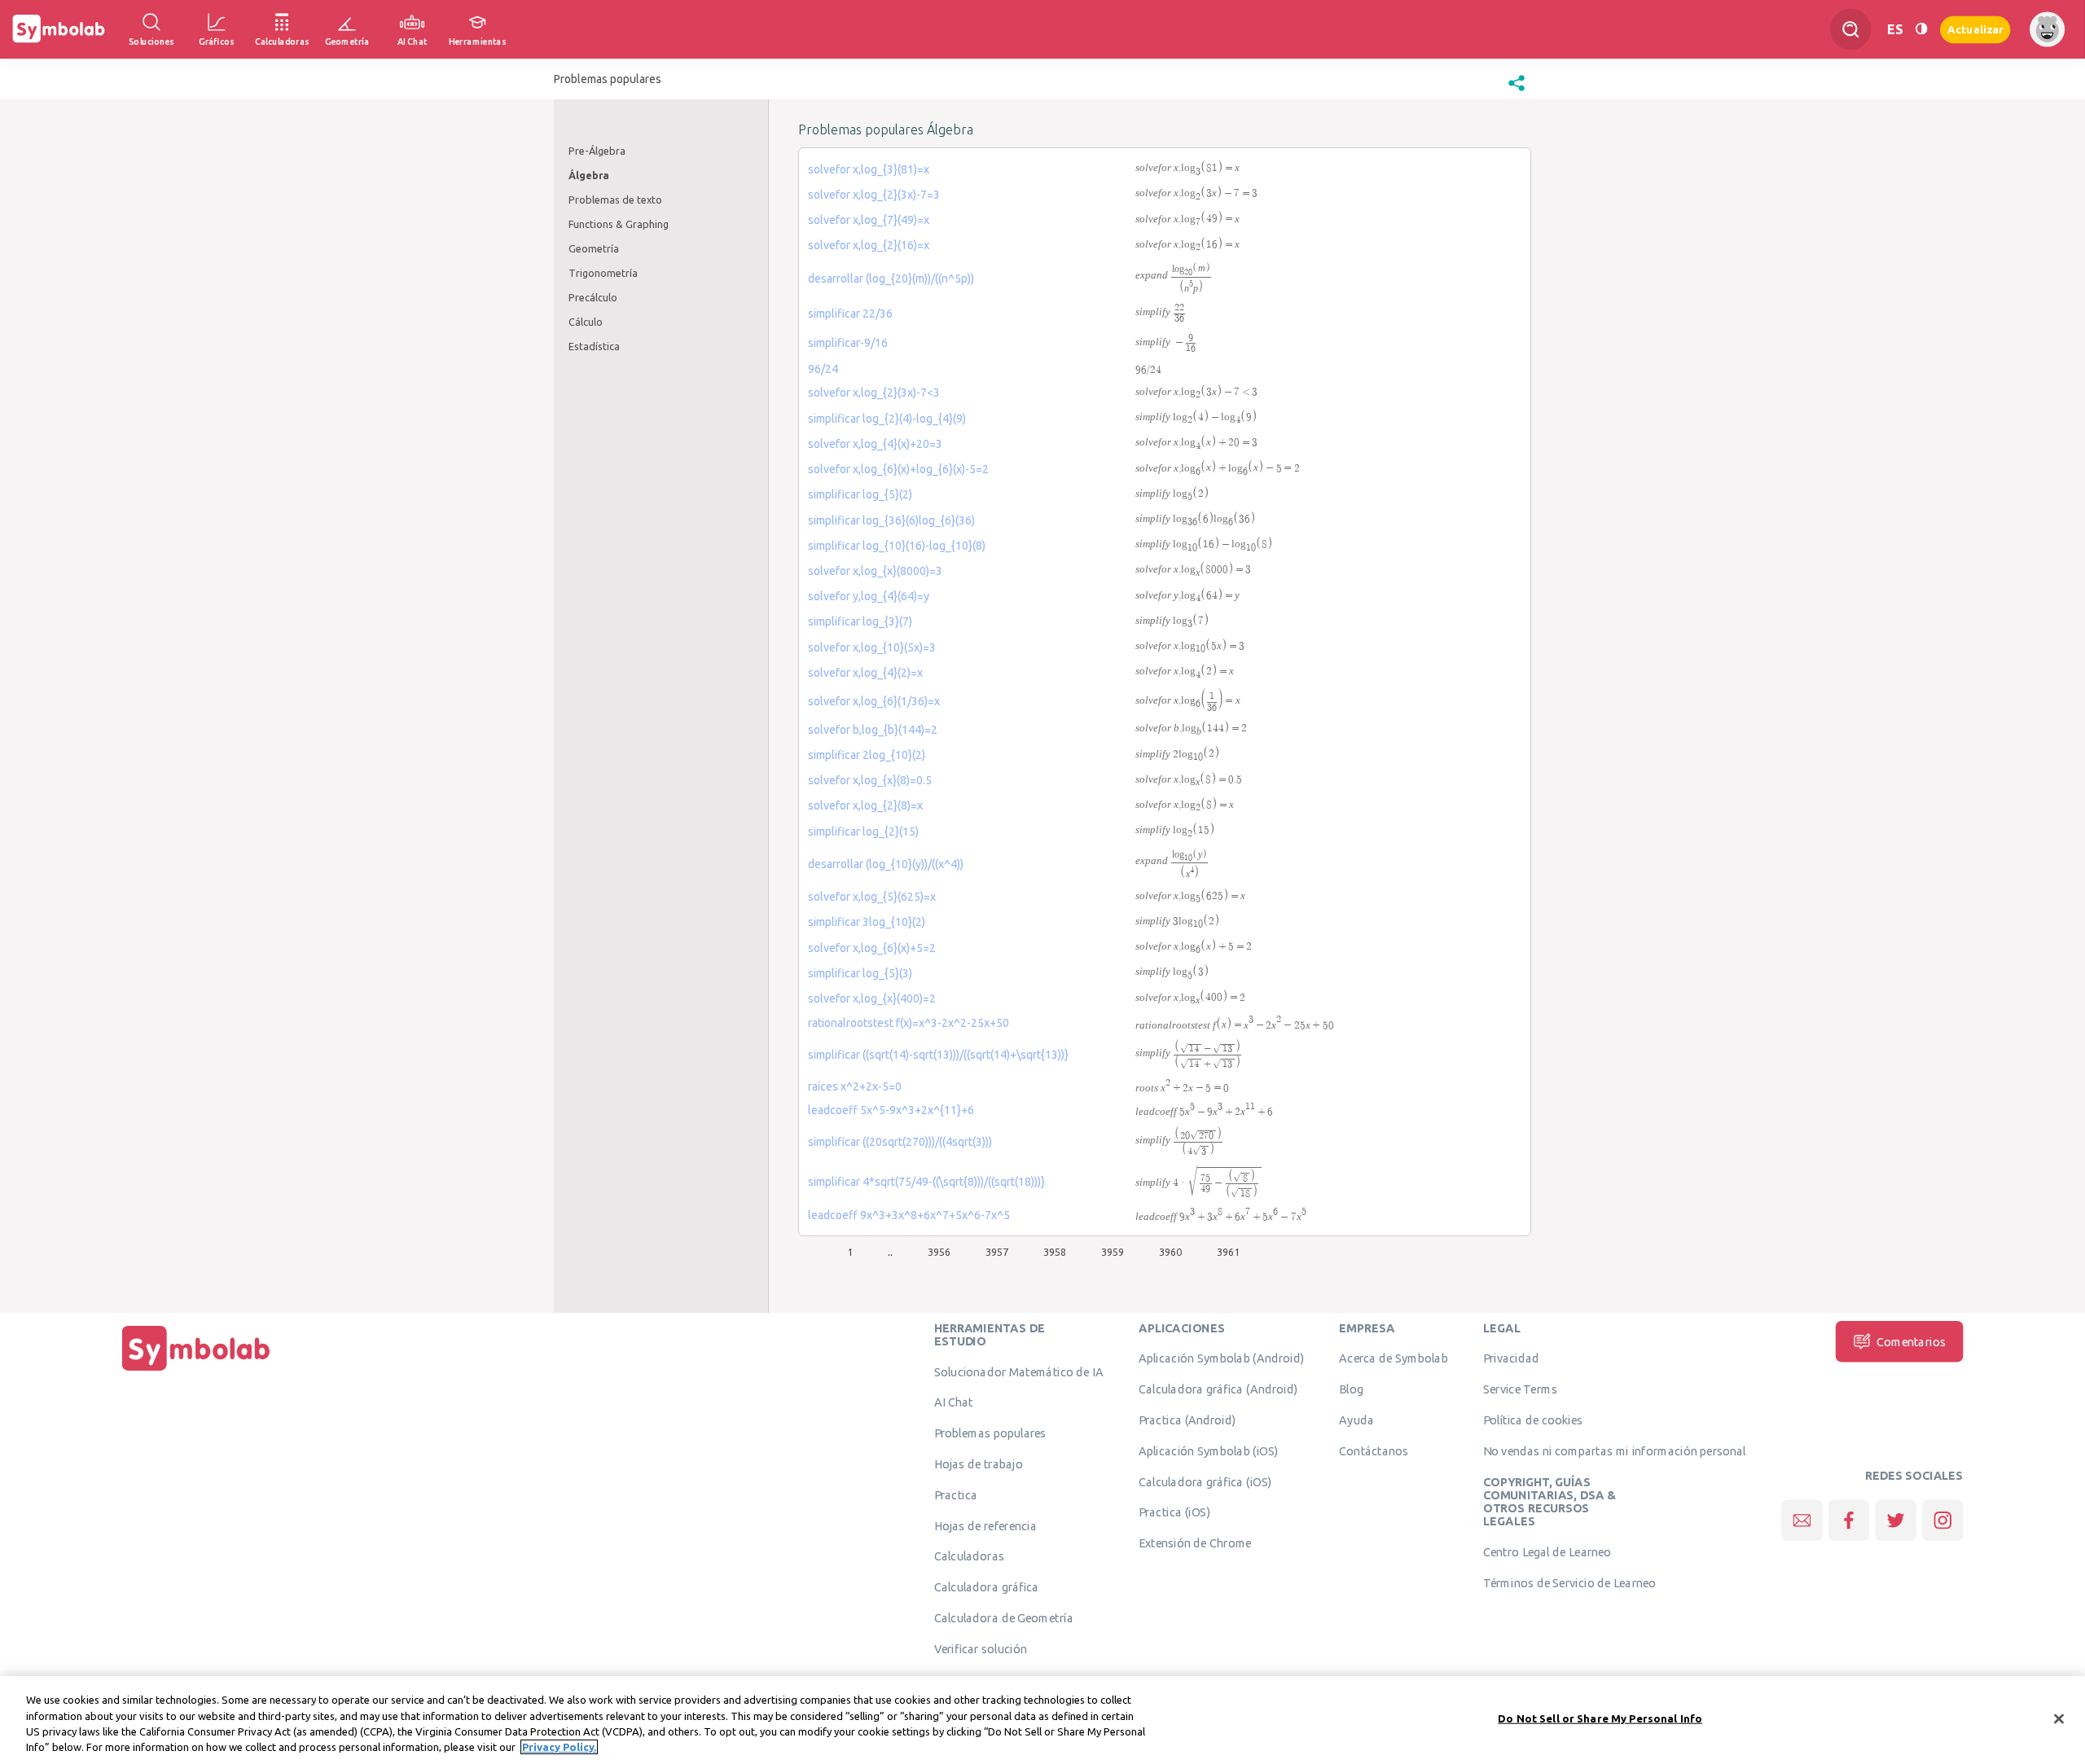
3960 (1170, 1252)
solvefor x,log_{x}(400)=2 (872, 998)
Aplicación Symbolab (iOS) (1209, 1450)
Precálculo (593, 297)
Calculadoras (969, 1556)
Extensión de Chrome (1195, 1542)
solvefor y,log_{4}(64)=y (869, 596)
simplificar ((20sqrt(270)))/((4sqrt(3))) (900, 1142)
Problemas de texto (615, 200)
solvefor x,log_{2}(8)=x (865, 805)
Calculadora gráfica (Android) (1218, 1389)
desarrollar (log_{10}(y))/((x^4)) (886, 864)
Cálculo (586, 322)
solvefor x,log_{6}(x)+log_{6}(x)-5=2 (898, 469)
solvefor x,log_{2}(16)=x (869, 245)
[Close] (2059, 1718)
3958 (1055, 1252)
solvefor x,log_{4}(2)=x (865, 673)
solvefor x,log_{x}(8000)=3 (875, 571)
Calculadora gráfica (987, 1586)
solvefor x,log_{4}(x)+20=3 (875, 444)
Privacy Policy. (559, 1747)
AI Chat (954, 1402)
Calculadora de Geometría (1004, 1617)
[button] (1517, 91)
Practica (956, 1494)
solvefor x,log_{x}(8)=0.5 (870, 780)
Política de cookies (1533, 1420)
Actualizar (1975, 29)
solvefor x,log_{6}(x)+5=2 (872, 948)
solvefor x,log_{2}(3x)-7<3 (874, 393)
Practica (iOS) (1174, 1512)
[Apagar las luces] (1921, 29)
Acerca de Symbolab (1393, 1358)
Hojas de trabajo (979, 1463)
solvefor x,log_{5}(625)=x (872, 897)
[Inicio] (196, 1371)
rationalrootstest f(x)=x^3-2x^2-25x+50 (909, 1023)
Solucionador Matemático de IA (1019, 1371)
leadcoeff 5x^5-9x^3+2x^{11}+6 (891, 1110)
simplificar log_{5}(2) (860, 494)
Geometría (594, 248)
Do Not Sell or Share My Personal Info (1600, 1718)
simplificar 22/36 (850, 314)
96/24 (823, 369)
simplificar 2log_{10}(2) (867, 755)
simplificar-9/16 (848, 343)
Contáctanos (1374, 1450)
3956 (939, 1252)
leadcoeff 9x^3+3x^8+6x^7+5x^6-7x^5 (909, 1215)
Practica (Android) (1187, 1420)
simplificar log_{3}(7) (860, 621)
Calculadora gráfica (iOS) (1205, 1481)
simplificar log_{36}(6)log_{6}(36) (891, 520)
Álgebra (589, 175)
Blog (1351, 1389)
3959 (1113, 1252)
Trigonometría (603, 273)
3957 (997, 1252)
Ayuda (1356, 1420)
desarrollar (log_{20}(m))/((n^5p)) (891, 279)
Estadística (594, 346)
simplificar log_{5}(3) (860, 973)
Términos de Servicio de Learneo (1569, 1582)
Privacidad (1511, 1358)
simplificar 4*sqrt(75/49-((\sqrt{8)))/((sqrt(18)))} (926, 1182)
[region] (1042, 1720)
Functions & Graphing (619, 224)
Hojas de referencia (985, 1525)
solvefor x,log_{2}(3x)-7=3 (874, 195)
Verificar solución (981, 1648)
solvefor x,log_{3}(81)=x (869, 169)
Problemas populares (990, 1433)
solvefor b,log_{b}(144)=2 (873, 730)
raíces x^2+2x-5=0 (855, 1086)
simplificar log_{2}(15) (863, 832)
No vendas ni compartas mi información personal (1615, 1450)
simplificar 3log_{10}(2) (867, 922)
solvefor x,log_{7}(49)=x (869, 220)
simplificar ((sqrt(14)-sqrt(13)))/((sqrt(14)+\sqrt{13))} (938, 1055)
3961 (1228, 1252)
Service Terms (1520, 1389)
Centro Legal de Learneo (1547, 1551)
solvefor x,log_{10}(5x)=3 (872, 647)
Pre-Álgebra (597, 151)
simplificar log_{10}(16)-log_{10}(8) (897, 546)
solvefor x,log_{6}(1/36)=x (874, 701)
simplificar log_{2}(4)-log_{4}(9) (887, 419)
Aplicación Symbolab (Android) (1221, 1358)
